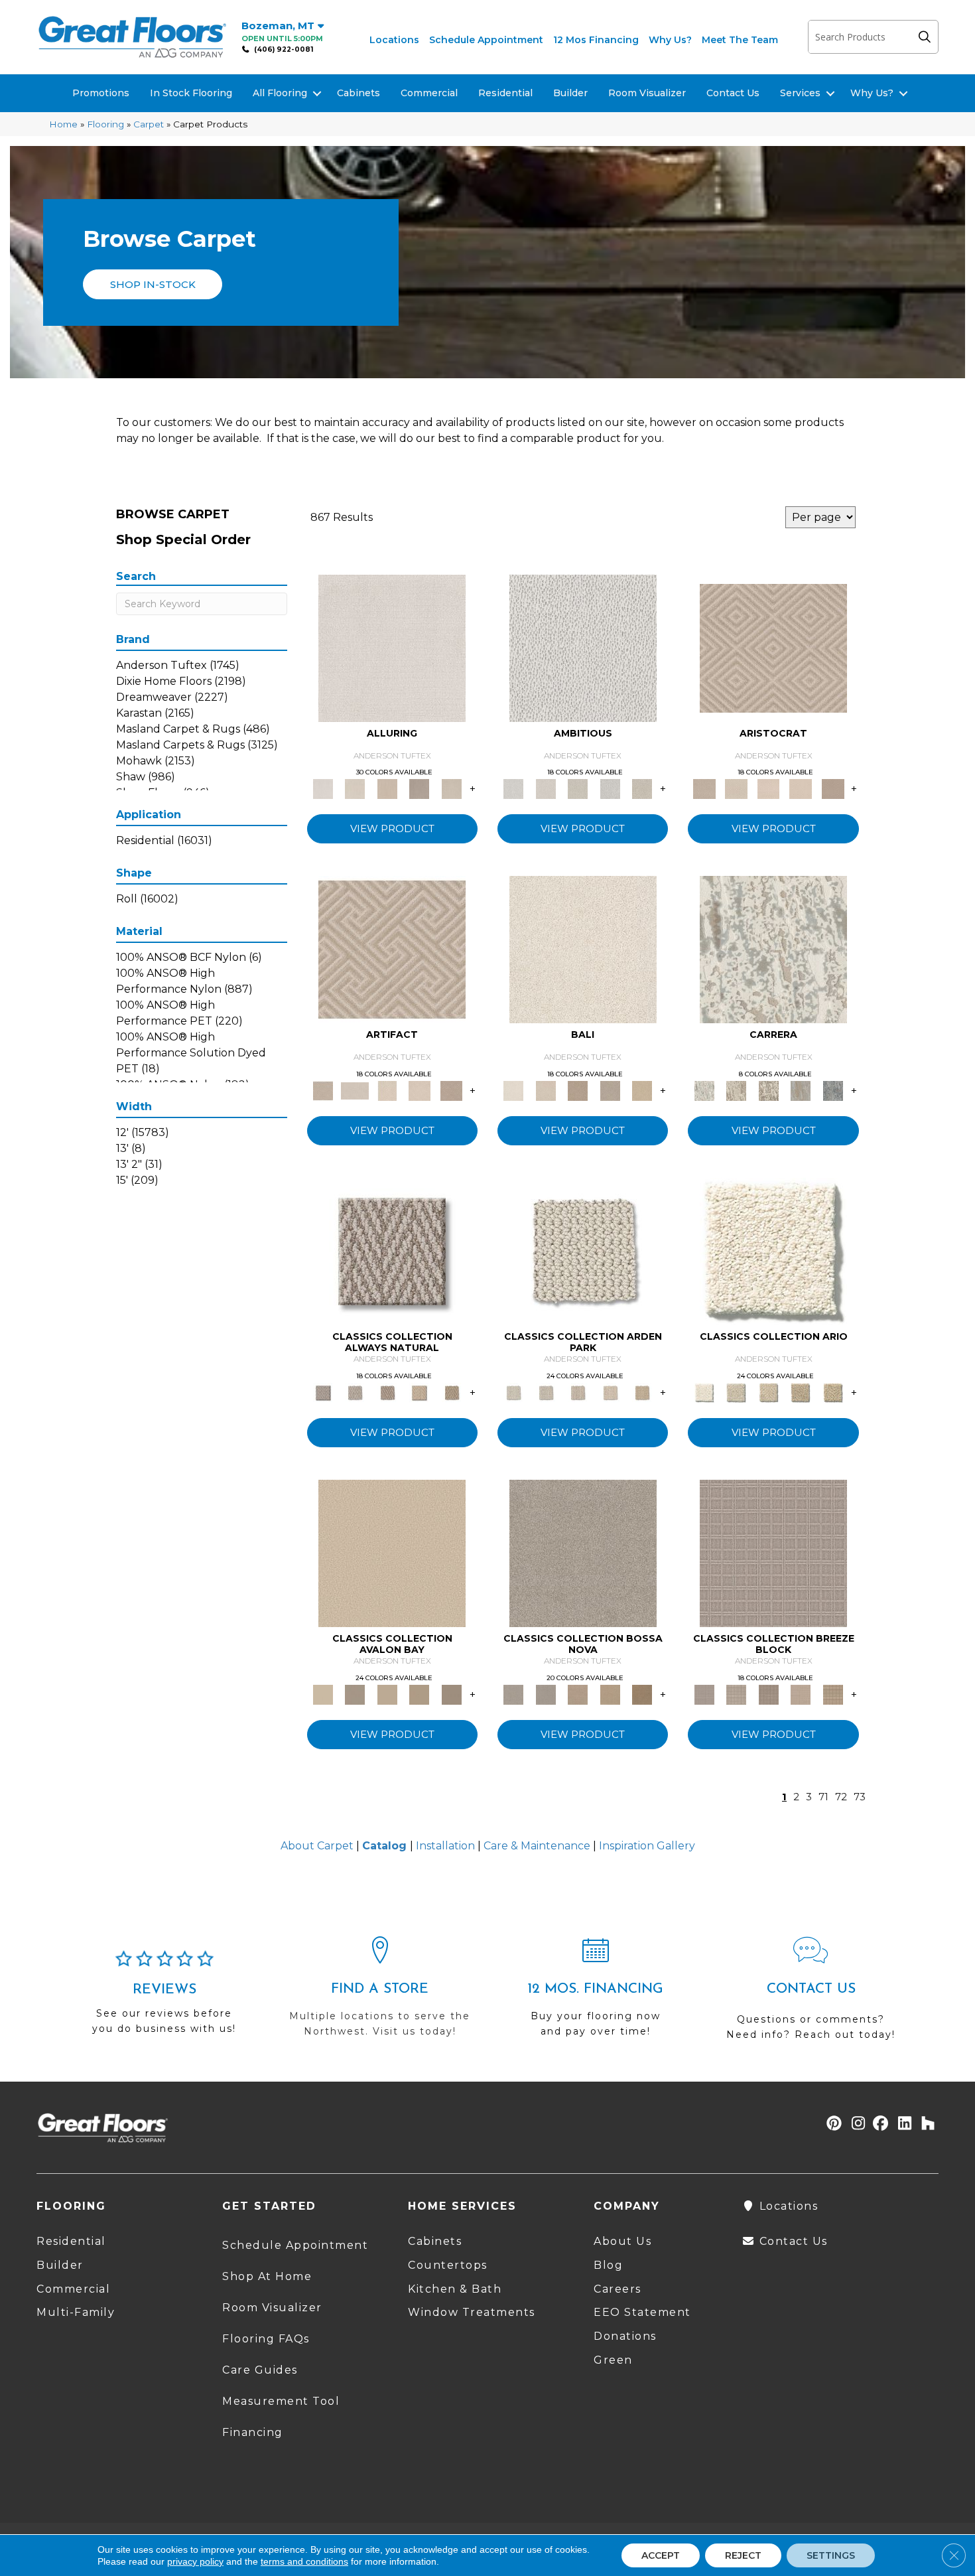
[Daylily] (768, 788)
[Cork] (451, 1392)
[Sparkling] (801, 788)
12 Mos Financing (596, 40)
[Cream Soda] (736, 1392)
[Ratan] (578, 1090)
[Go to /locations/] (380, 1993)
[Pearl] (773, 647)
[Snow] (355, 1090)
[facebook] (878, 2124)
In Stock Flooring (191, 93)
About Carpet (317, 1846)
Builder (570, 93)
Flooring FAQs (266, 2339)
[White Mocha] (355, 1693)
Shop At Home (267, 2276)
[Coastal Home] (801, 1392)
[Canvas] (578, 788)
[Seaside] (545, 1392)
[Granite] (610, 788)
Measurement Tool (281, 2401)
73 (860, 1797)
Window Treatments (472, 2312)
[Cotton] (392, 647)
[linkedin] (902, 2124)
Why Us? (670, 40)
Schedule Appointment (486, 40)
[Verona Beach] (583, 949)
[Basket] (387, 1392)
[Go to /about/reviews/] (164, 1998)
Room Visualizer (647, 93)
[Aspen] (773, 949)
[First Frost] (583, 647)
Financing (253, 2432)
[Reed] (610, 1693)
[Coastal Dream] (801, 1090)
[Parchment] (642, 1392)
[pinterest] (832, 2124)
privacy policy (195, 2561)
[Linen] (545, 788)
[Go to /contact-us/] (811, 1994)
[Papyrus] (387, 788)
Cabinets (358, 93)
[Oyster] (768, 1090)
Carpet (149, 124)
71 (823, 1797)
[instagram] (855, 2124)
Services (800, 93)
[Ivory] (355, 788)
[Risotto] (392, 1552)
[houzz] (925, 2124)
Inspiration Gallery (647, 1846)
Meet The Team (740, 40)
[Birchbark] (451, 788)
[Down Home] (387, 1693)
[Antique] (833, 1392)
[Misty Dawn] (583, 1552)
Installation (445, 1846)
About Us (622, 2241)
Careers (617, 2289)
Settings (831, 2555)
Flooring (105, 124)
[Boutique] (420, 1392)
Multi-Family (76, 2312)
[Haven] (773, 1251)
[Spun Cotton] (545, 1693)
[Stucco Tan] (610, 1090)
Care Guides (260, 2370)
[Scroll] (610, 1392)
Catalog (384, 1846)
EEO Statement (642, 2312)
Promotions (101, 93)
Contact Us (733, 93)
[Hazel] (642, 1693)
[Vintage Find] (642, 788)
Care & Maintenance (537, 1846)
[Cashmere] (420, 788)
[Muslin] (392, 1251)
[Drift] (578, 1392)
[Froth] (583, 1251)
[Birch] (545, 1090)
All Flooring (280, 93)
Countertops (448, 2265)
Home (63, 124)
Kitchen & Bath (455, 2289)
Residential (505, 93)
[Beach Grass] (578, 1693)
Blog (608, 2265)
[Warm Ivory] (736, 1090)
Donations (625, 2336)
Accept (661, 2555)
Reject (743, 2555)
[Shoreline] (833, 1090)
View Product (392, 828)
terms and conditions (304, 2561)
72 (841, 1797)
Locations (394, 40)
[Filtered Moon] (420, 1693)
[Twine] (355, 1392)
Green (613, 2360)
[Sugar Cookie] (451, 1693)
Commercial (429, 93)
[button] (928, 37)
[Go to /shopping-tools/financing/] (595, 1993)
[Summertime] (642, 1090)
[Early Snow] (736, 788)
